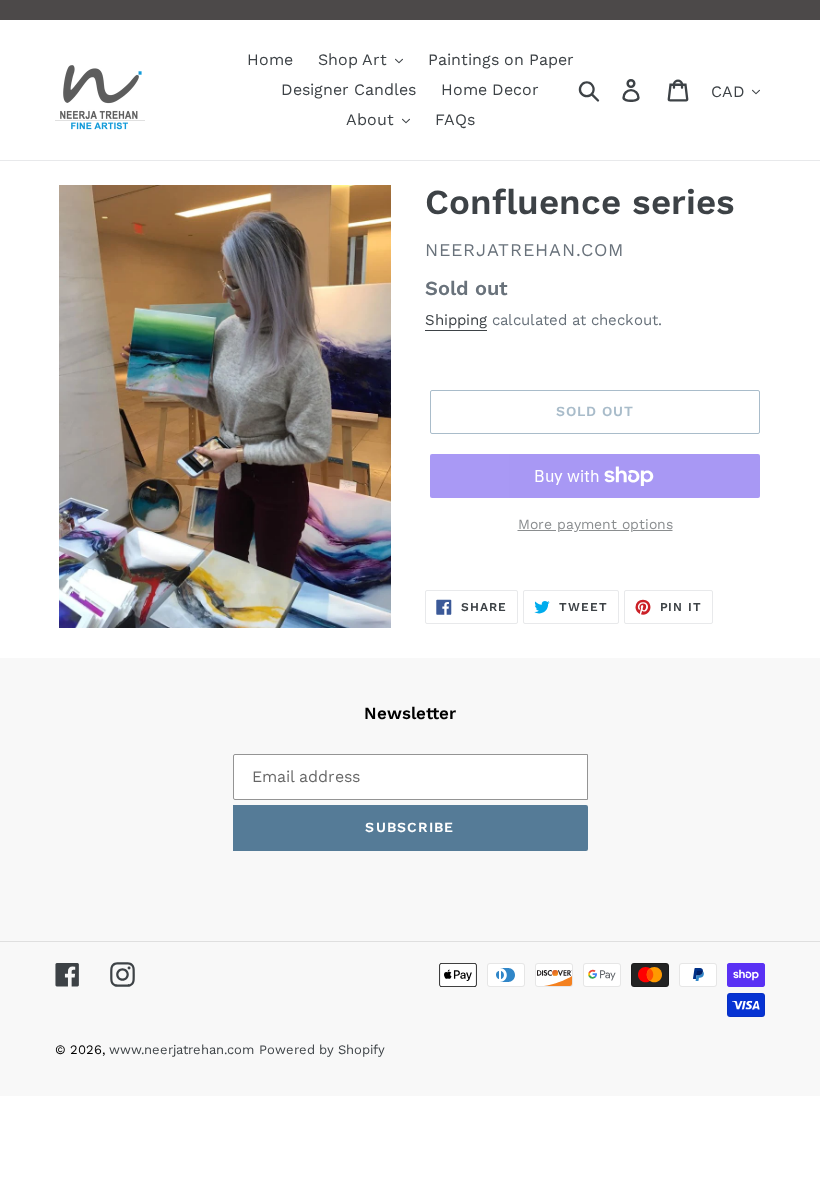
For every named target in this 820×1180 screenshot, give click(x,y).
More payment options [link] (595, 524)
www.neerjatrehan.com (181, 1049)
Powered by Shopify (322, 1049)
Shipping (456, 320)
